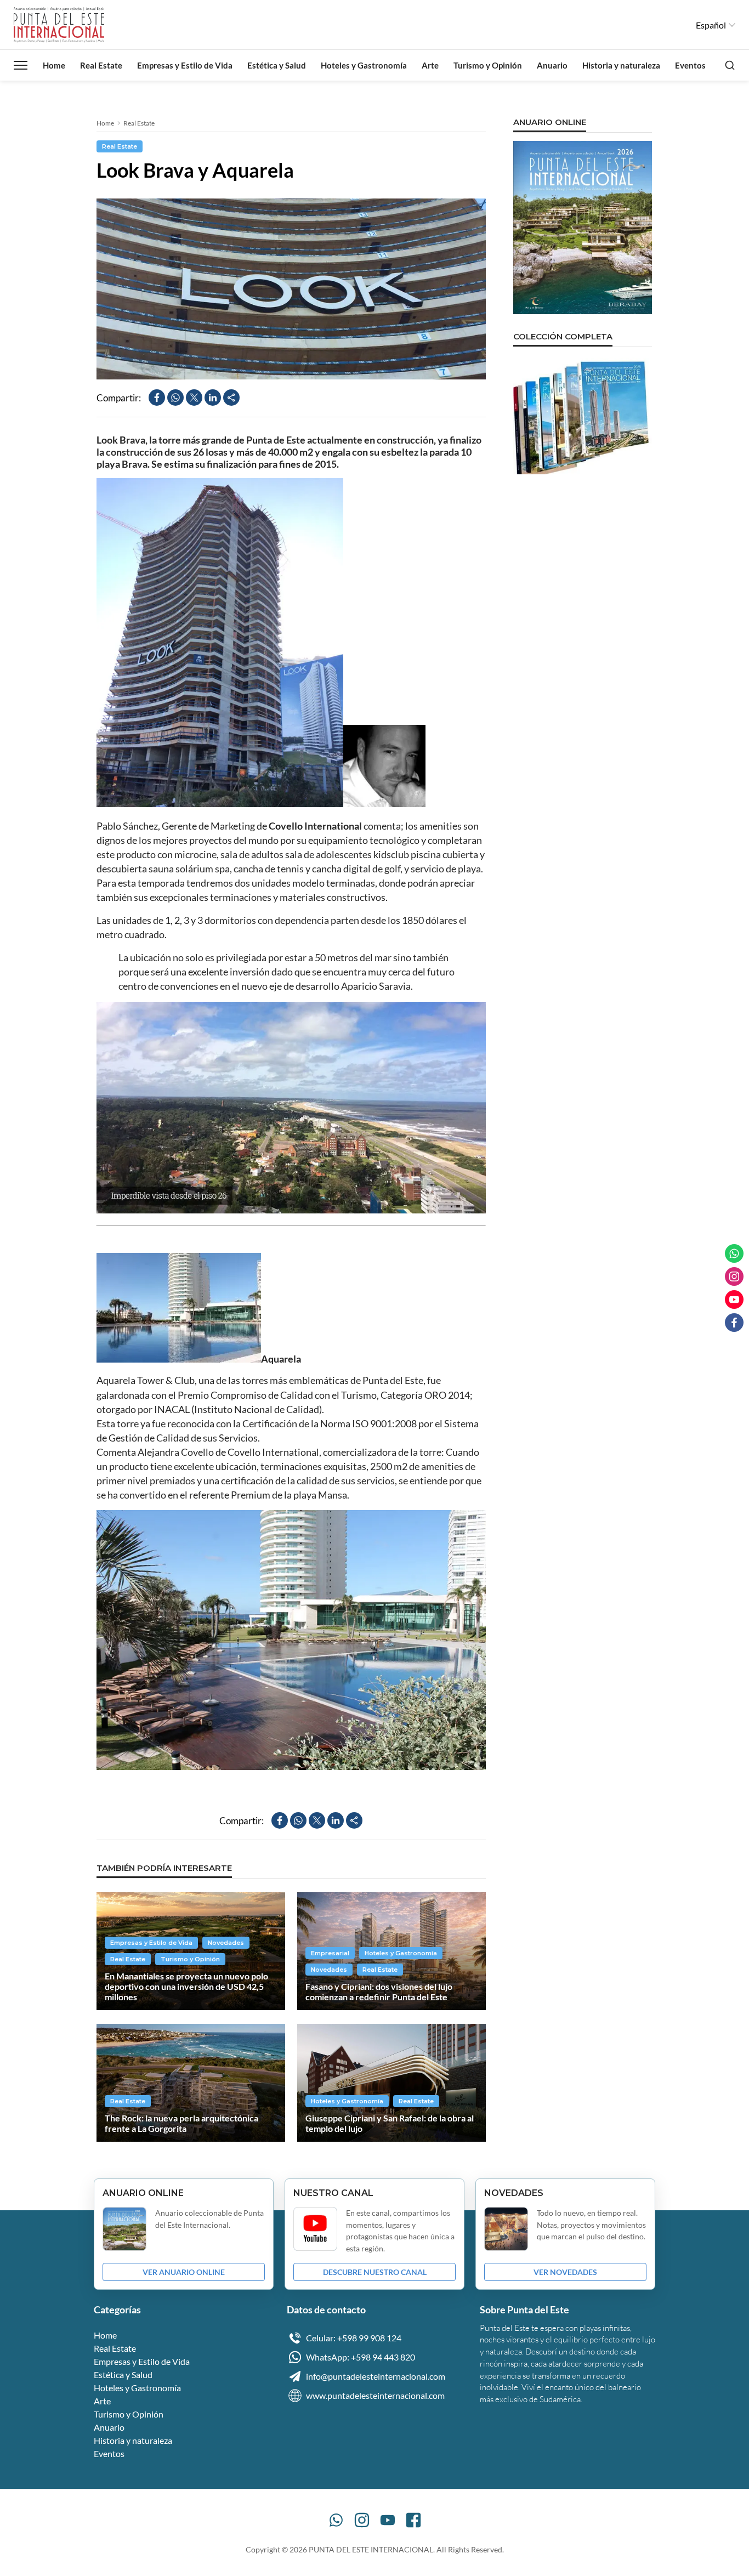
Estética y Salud (277, 65)
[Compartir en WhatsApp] (175, 398)
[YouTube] (388, 2520)
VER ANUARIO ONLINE (184, 2272)
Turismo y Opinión (488, 65)
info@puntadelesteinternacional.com (376, 2376)
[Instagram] (362, 2520)
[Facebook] (413, 2520)
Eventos (690, 65)
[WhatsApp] (336, 2520)
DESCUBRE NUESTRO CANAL (375, 2272)
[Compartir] (231, 398)
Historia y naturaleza (621, 65)
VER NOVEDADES (565, 2272)
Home (54, 65)
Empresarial (330, 1953)
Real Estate (101, 65)
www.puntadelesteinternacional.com (375, 2395)
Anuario (552, 65)
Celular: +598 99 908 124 (354, 2338)
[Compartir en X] (194, 398)
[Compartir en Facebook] (157, 398)
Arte (430, 65)
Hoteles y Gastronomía (364, 65)
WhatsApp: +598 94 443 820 (361, 2357)
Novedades (226, 1943)
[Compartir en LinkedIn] (213, 398)
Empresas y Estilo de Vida (185, 65)
